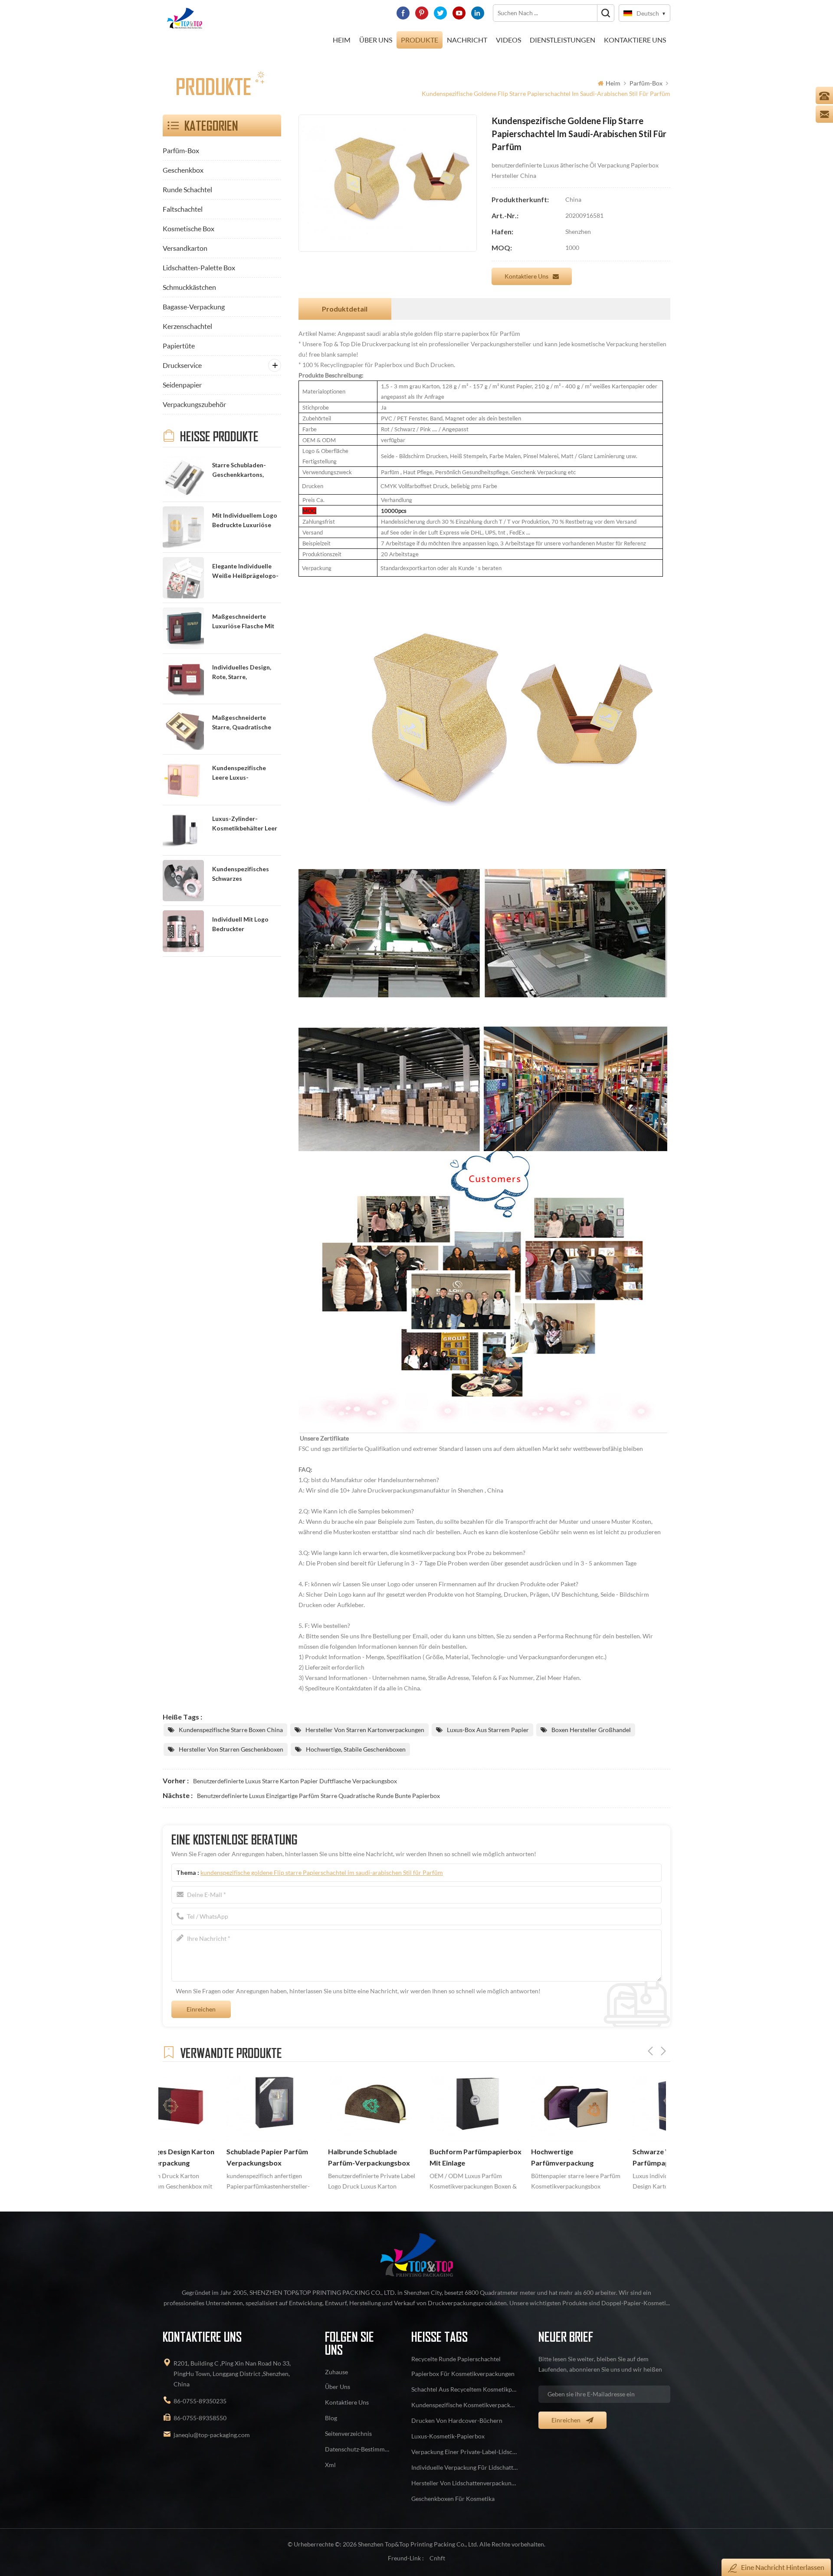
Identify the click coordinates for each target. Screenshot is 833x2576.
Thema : (310, 1872)
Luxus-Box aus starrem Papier (488, 1730)
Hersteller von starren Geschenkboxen (231, 1749)
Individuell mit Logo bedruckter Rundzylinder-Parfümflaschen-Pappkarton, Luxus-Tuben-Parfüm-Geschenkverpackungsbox (246, 925)
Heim (342, 40)
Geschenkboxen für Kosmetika (453, 2499)
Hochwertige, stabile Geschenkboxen (356, 1749)
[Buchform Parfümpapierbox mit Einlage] (412, 2106)
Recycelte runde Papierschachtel (456, 2359)
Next (663, 2051)
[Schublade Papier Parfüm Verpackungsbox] (209, 2106)
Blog (331, 2418)
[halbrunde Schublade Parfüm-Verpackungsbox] (311, 2106)
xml (330, 2465)
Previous (650, 2051)
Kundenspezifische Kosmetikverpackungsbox (465, 2405)
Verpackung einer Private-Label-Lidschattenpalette (465, 2452)
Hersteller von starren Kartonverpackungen (365, 1730)
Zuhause (336, 2372)
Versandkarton (185, 248)
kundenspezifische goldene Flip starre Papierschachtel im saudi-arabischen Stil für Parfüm (322, 1872)
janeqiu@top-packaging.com (212, 2435)
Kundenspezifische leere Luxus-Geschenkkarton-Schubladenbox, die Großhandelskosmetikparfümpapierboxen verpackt (246, 773)
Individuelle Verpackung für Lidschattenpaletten (465, 2467)
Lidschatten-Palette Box (199, 267)
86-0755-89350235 (200, 2401)
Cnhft (437, 2558)
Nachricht (467, 40)
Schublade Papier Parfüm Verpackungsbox (203, 2157)
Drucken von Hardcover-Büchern (457, 2420)
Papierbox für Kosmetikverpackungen (463, 2374)
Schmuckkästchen (189, 287)
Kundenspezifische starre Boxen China (231, 1730)
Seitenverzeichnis (348, 2433)
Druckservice (182, 365)
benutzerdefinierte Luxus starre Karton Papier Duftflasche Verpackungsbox (295, 1781)
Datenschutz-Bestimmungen (358, 2449)
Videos (508, 40)
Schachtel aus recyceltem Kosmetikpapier (465, 2389)
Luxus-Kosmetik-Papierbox (448, 2436)
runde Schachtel (187, 189)
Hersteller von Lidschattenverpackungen (465, 2483)
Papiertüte (179, 346)
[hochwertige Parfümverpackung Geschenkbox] (514, 2106)
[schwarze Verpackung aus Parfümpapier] (615, 2106)
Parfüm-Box (646, 83)
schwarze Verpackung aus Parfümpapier (611, 2157)
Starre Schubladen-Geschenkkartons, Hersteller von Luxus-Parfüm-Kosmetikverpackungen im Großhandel (246, 471)
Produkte (420, 40)
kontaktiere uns (635, 40)
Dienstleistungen (562, 40)
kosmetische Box (189, 228)
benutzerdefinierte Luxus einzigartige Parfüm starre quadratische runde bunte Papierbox (318, 1796)
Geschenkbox (183, 170)
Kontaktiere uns (526, 276)
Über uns (376, 40)
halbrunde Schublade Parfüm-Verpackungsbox (305, 2157)
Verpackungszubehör (194, 404)
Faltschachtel (183, 209)
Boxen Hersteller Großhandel (591, 1730)
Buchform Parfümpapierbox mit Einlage (412, 2157)
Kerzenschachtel (187, 326)
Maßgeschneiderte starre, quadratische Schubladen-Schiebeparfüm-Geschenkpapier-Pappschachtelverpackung (246, 723)
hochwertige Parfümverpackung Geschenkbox (498, 2158)
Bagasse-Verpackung (194, 307)
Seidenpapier (182, 385)
